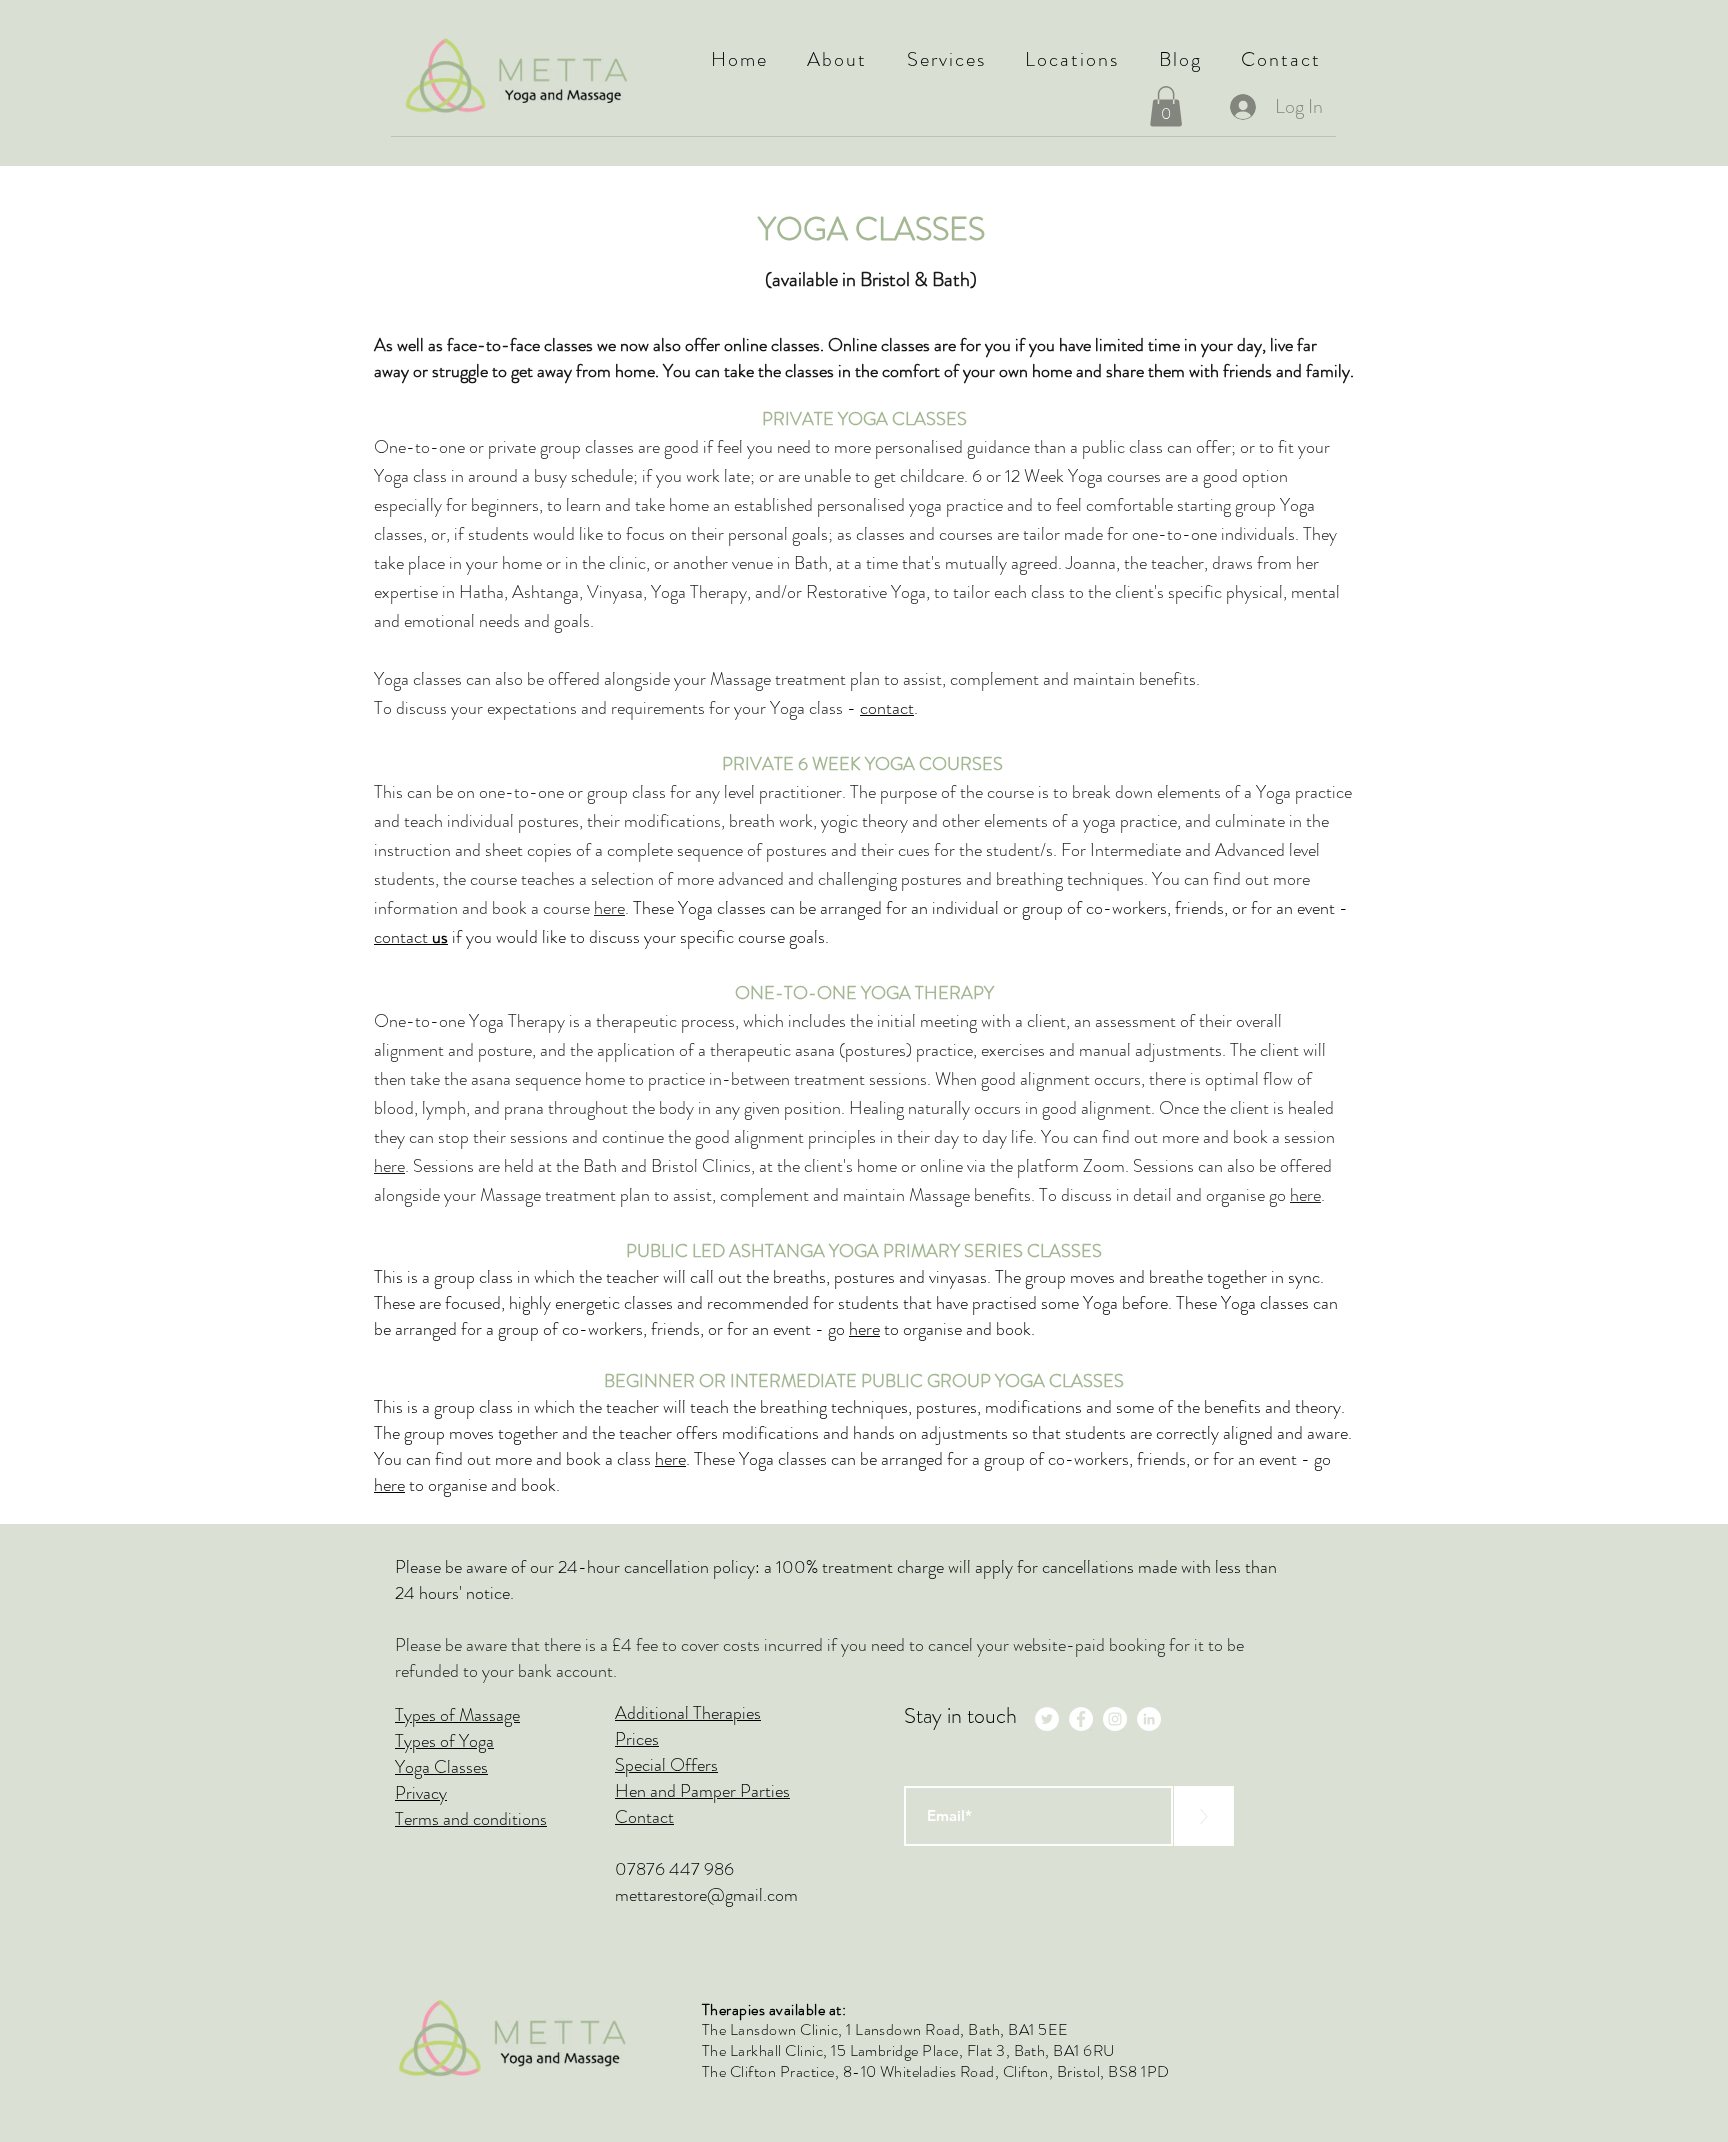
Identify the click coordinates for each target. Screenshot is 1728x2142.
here (609, 908)
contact (887, 708)
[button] (838, 59)
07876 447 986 (674, 1869)
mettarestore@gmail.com (706, 1895)
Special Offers (666, 1765)
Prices (637, 1739)
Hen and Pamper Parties (702, 1791)
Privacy (421, 1793)
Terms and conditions (471, 1819)
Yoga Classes (441, 1767)
